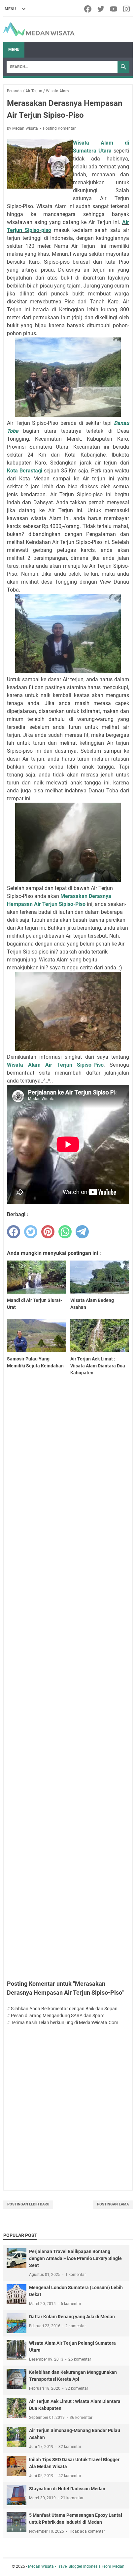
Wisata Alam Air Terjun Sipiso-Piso (55, 1065)
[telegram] (82, 1232)
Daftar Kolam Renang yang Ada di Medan (72, 2317)
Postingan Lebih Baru (28, 2204)
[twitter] (101, 9)
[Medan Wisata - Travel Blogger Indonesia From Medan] (39, 29)
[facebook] (88, 9)
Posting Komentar (59, 128)
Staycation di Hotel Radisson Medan (67, 2489)
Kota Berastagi (25, 471)
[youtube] (114, 9)
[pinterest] (48, 1232)
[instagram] (127, 9)
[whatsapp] (65, 1232)
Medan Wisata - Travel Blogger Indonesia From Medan (76, 2566)
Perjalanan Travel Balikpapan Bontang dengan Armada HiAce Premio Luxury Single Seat (75, 2258)
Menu (14, 50)
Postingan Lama (113, 2204)
